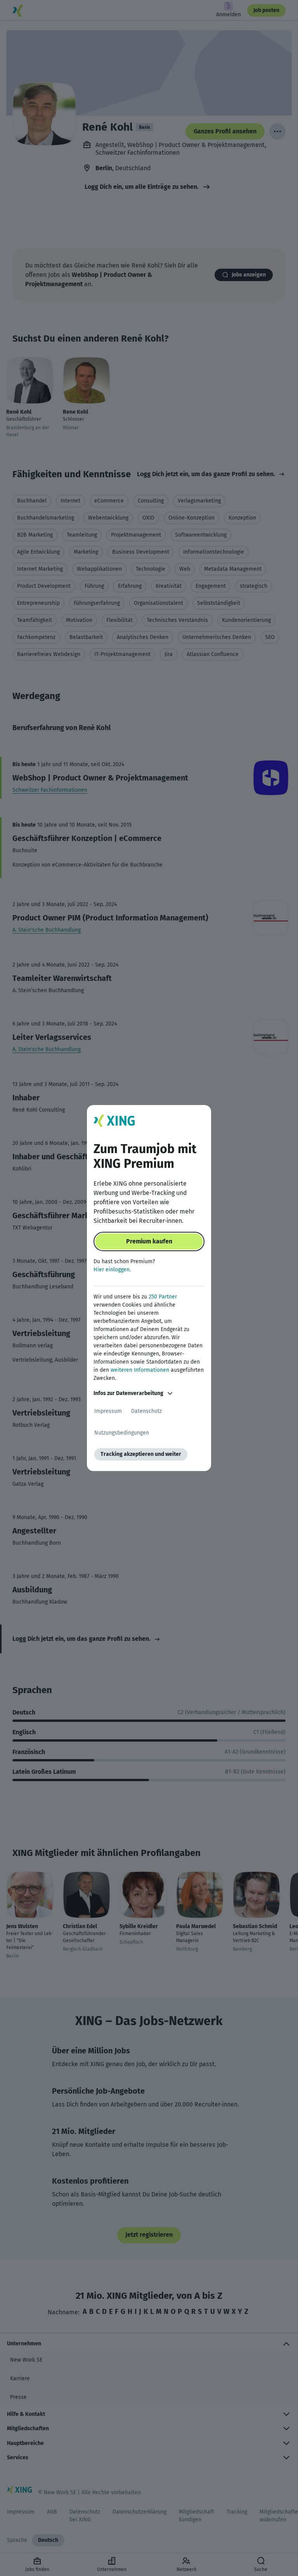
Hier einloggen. (112, 1270)
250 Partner (163, 1297)
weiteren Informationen (140, 1370)
